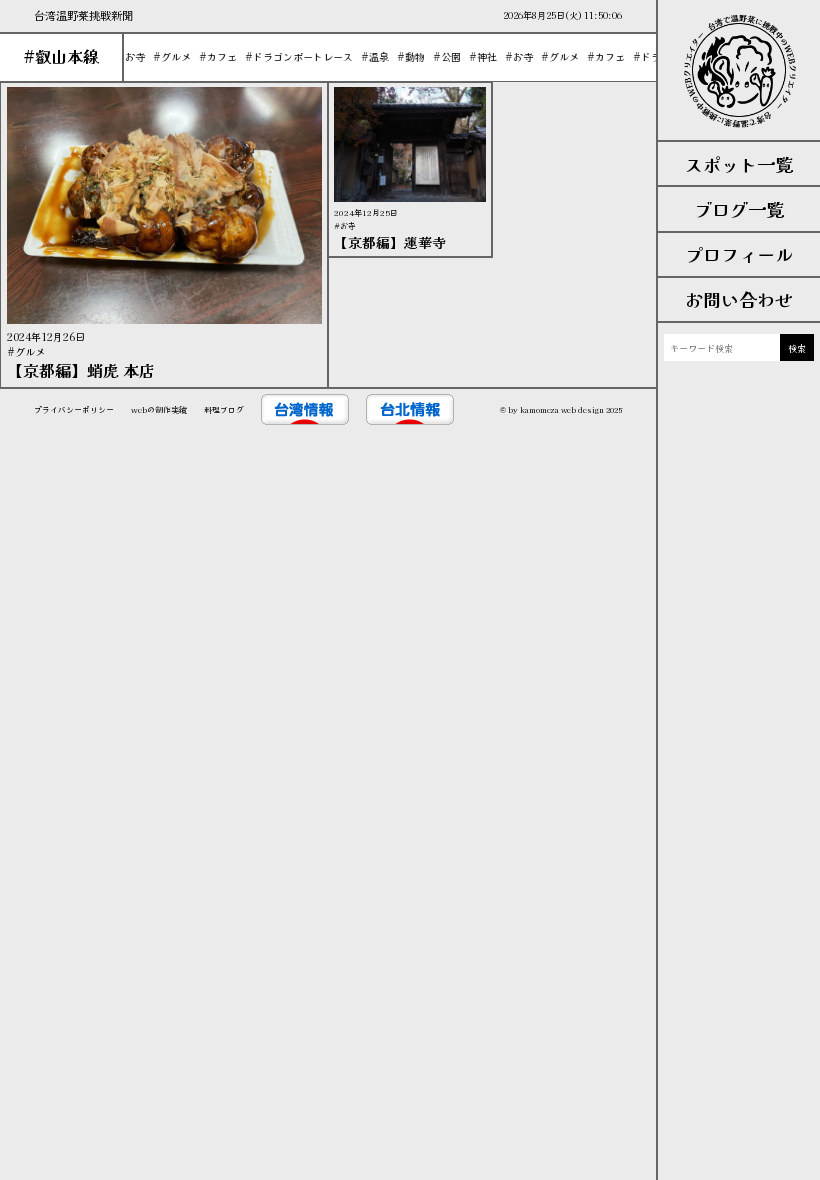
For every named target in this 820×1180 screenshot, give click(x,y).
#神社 (477, 56)
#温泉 (369, 56)
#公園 (441, 56)
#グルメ (166, 56)
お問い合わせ (739, 299)
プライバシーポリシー (74, 409)
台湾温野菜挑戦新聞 (83, 15)
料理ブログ (224, 409)
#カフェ (212, 56)
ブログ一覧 (739, 209)
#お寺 (125, 56)
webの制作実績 (159, 409)
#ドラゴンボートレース (293, 56)
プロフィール (739, 254)
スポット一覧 (739, 164)
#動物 (405, 56)
